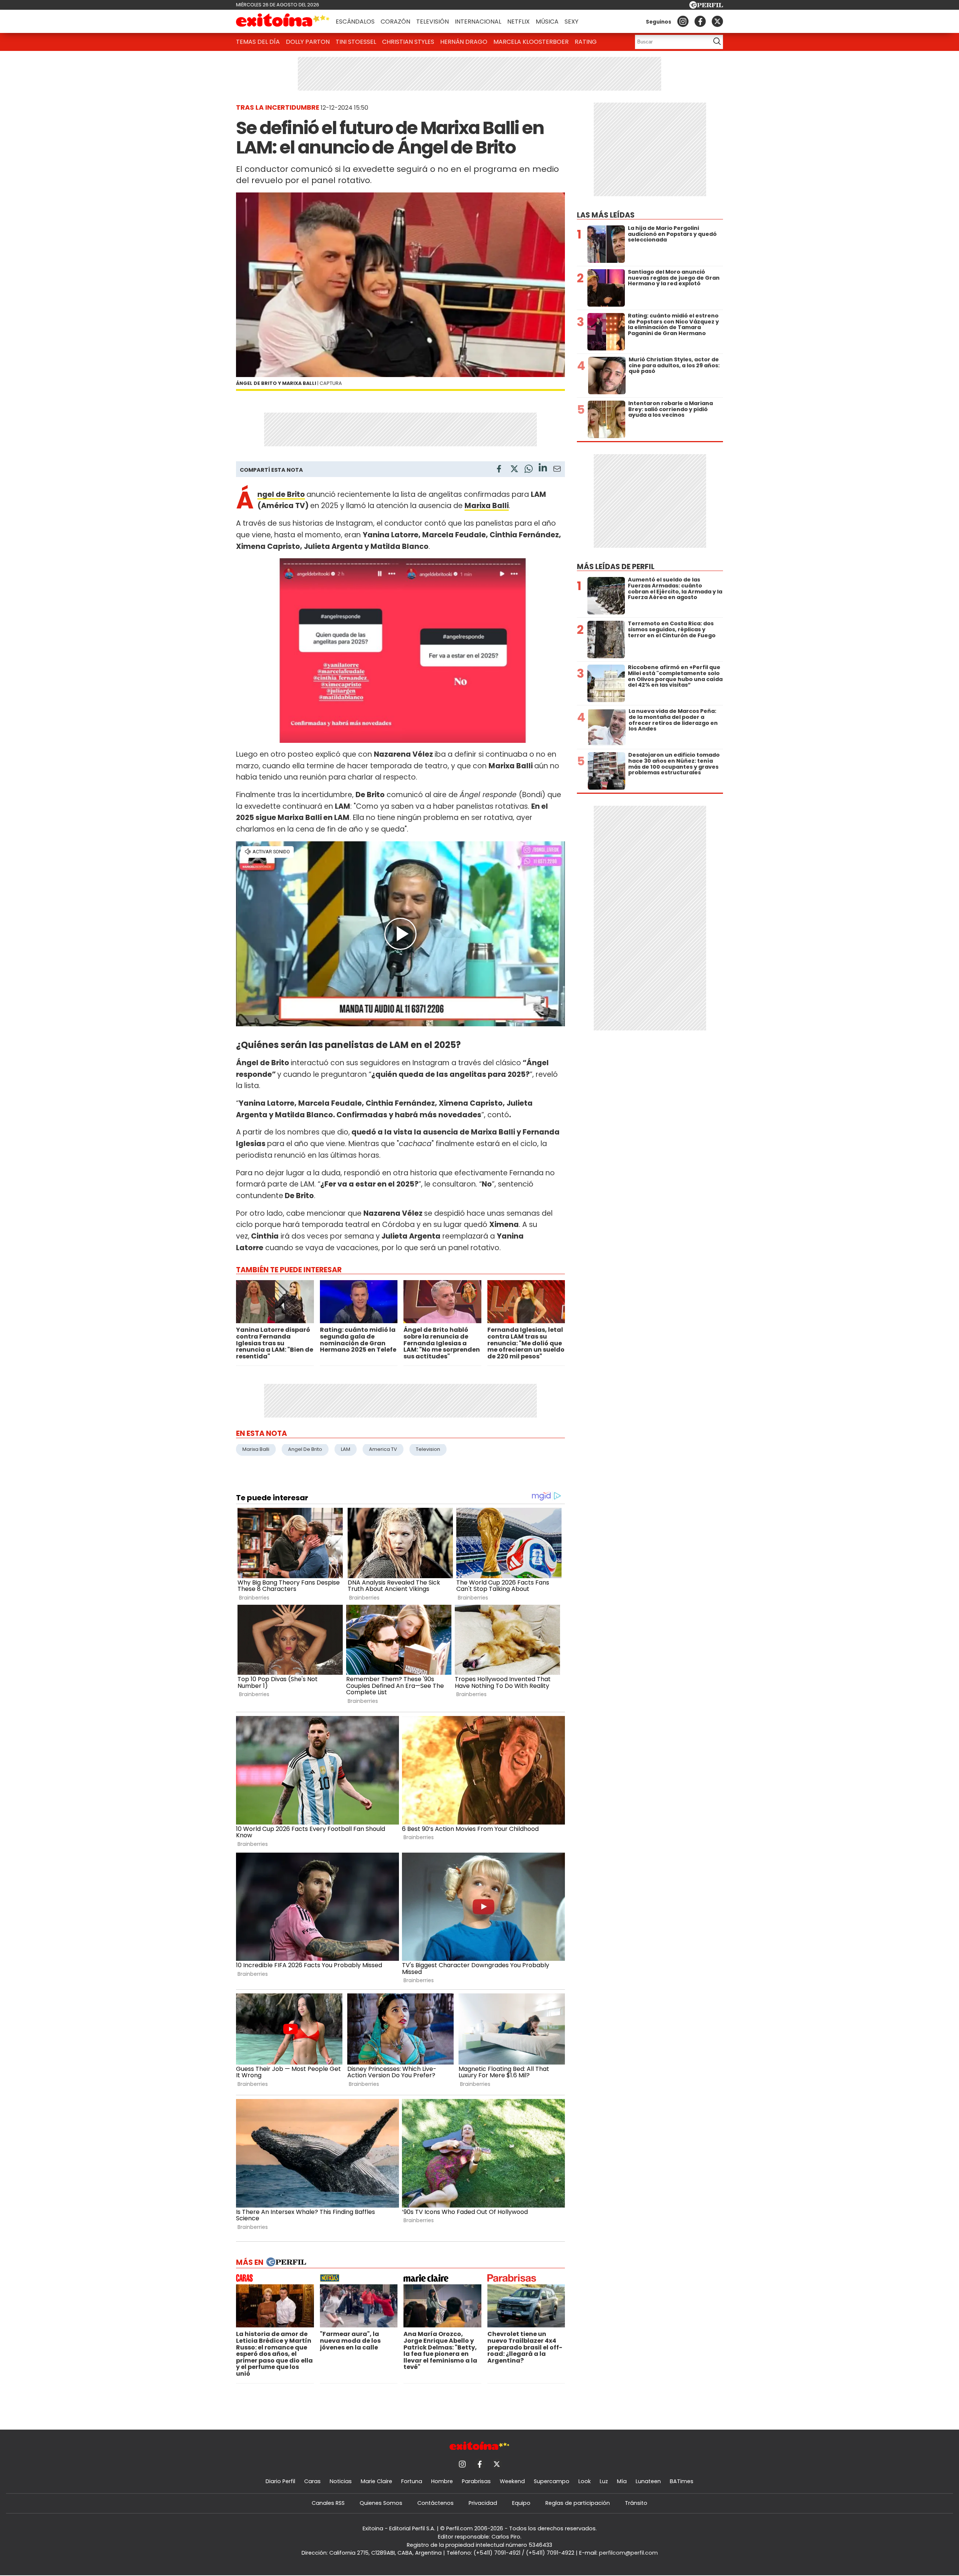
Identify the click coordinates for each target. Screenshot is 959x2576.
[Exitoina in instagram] (683, 21)
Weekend (512, 2481)
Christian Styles (408, 42)
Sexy (571, 22)
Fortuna (412, 2481)
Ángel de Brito (281, 494)
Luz (604, 2481)
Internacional (478, 22)
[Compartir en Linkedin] (543, 469)
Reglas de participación (578, 2503)
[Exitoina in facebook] (700, 21)
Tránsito (636, 2503)
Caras (312, 2481)
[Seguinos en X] (717, 21)
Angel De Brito (305, 1449)
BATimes (682, 2481)
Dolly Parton (308, 42)
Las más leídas (606, 215)
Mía (622, 2481)
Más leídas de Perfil (616, 567)
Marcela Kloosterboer (531, 42)
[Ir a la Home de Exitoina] (283, 21)
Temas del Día (258, 42)
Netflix (518, 22)
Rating (586, 42)
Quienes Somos (381, 2503)
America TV (383, 1449)
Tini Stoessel (356, 42)
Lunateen (648, 2481)
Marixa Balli (256, 1449)
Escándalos (355, 22)
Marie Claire (376, 2481)
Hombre (442, 2481)
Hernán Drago (464, 42)
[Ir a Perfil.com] (706, 7)
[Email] (557, 470)
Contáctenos (435, 2503)
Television (428, 1449)
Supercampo (552, 2481)
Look (585, 2481)
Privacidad (483, 2503)
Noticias (341, 2481)
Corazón (395, 22)
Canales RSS (328, 2503)
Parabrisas (476, 2481)
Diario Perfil (280, 2481)
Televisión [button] (432, 22)
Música (547, 22)
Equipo (521, 2503)
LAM (346, 1449)
